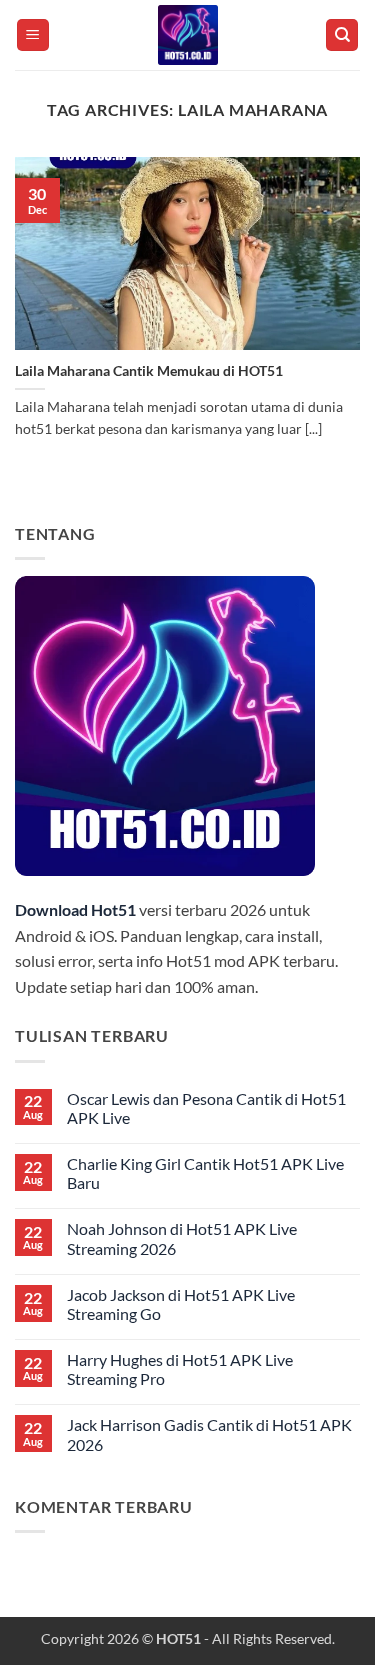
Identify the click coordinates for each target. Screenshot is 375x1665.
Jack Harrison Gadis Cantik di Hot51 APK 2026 (209, 1434)
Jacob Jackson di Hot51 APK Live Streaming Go (181, 1304)
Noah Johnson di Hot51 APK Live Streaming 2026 (182, 1238)
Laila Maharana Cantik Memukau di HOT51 (149, 371)
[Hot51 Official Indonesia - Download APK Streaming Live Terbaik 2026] (188, 35)
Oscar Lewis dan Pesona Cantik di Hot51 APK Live (206, 1108)
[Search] (342, 35)
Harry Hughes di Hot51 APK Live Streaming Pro (180, 1369)
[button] (33, 35)
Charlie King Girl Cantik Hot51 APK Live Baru (205, 1173)
